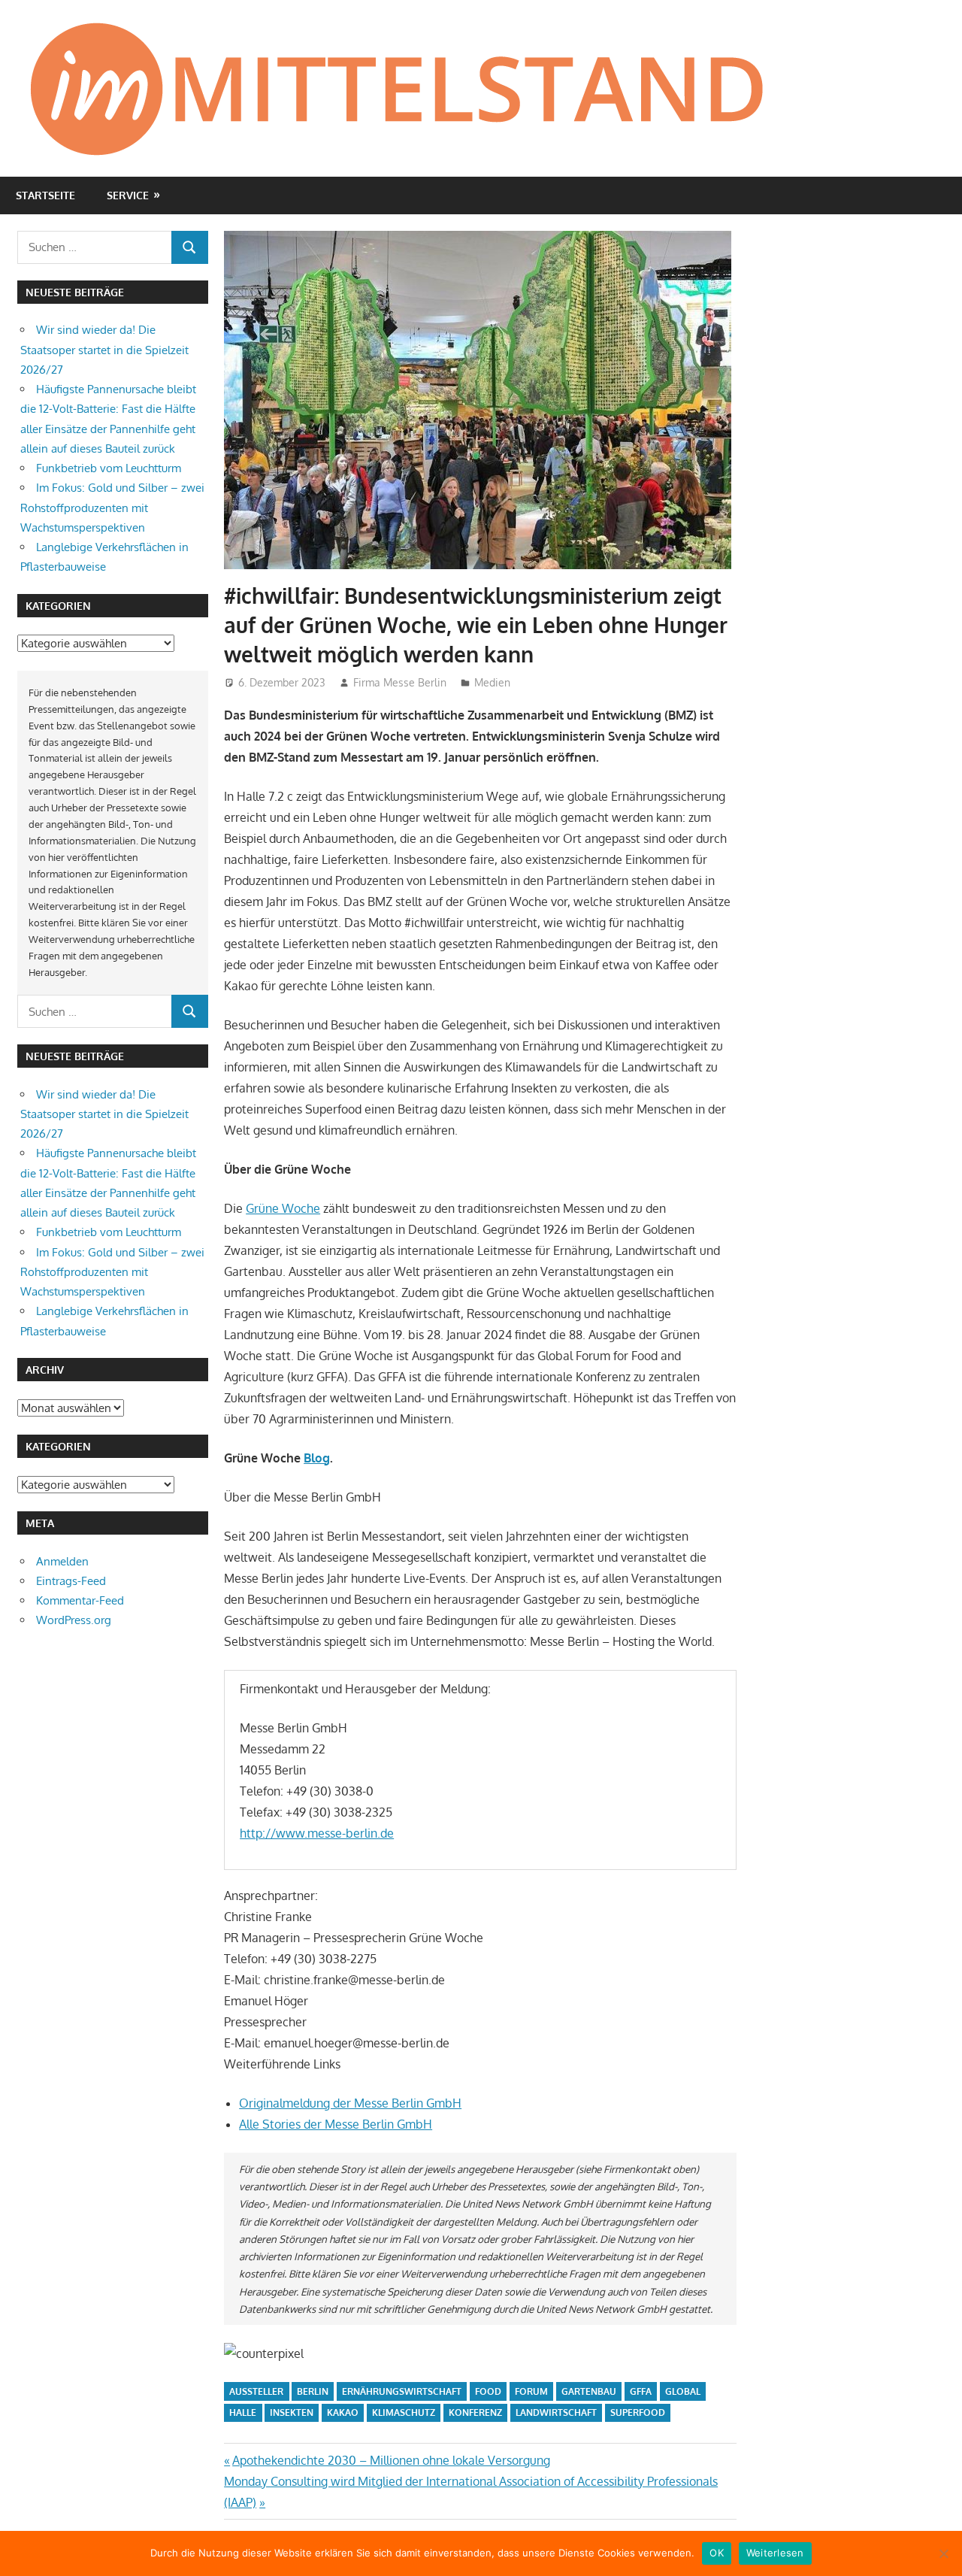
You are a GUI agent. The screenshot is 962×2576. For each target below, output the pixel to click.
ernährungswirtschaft (402, 2391)
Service (128, 195)
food (488, 2391)
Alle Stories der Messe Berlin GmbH (336, 2124)
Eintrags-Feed (71, 1581)
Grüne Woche (283, 1208)
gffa (641, 2391)
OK (717, 2553)
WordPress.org (74, 1620)
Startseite (45, 195)
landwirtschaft (556, 2412)
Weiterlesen (775, 2553)
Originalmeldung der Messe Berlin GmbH (350, 2103)
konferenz (475, 2412)
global (683, 2391)
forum (531, 2391)
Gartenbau (589, 2391)
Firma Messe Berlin (400, 682)
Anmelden (62, 1561)
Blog (317, 1458)
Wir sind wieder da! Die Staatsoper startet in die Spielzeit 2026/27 (104, 350)
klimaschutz (404, 2412)
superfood (638, 2412)
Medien (492, 682)
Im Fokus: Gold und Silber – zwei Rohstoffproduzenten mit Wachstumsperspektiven (112, 508)
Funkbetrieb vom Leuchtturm (109, 468)
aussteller (256, 2391)
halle (243, 2412)
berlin (313, 2391)
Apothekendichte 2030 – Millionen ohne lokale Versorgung (391, 2460)
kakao (343, 2412)
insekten (292, 2412)
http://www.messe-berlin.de (317, 1833)
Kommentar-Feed (80, 1600)
